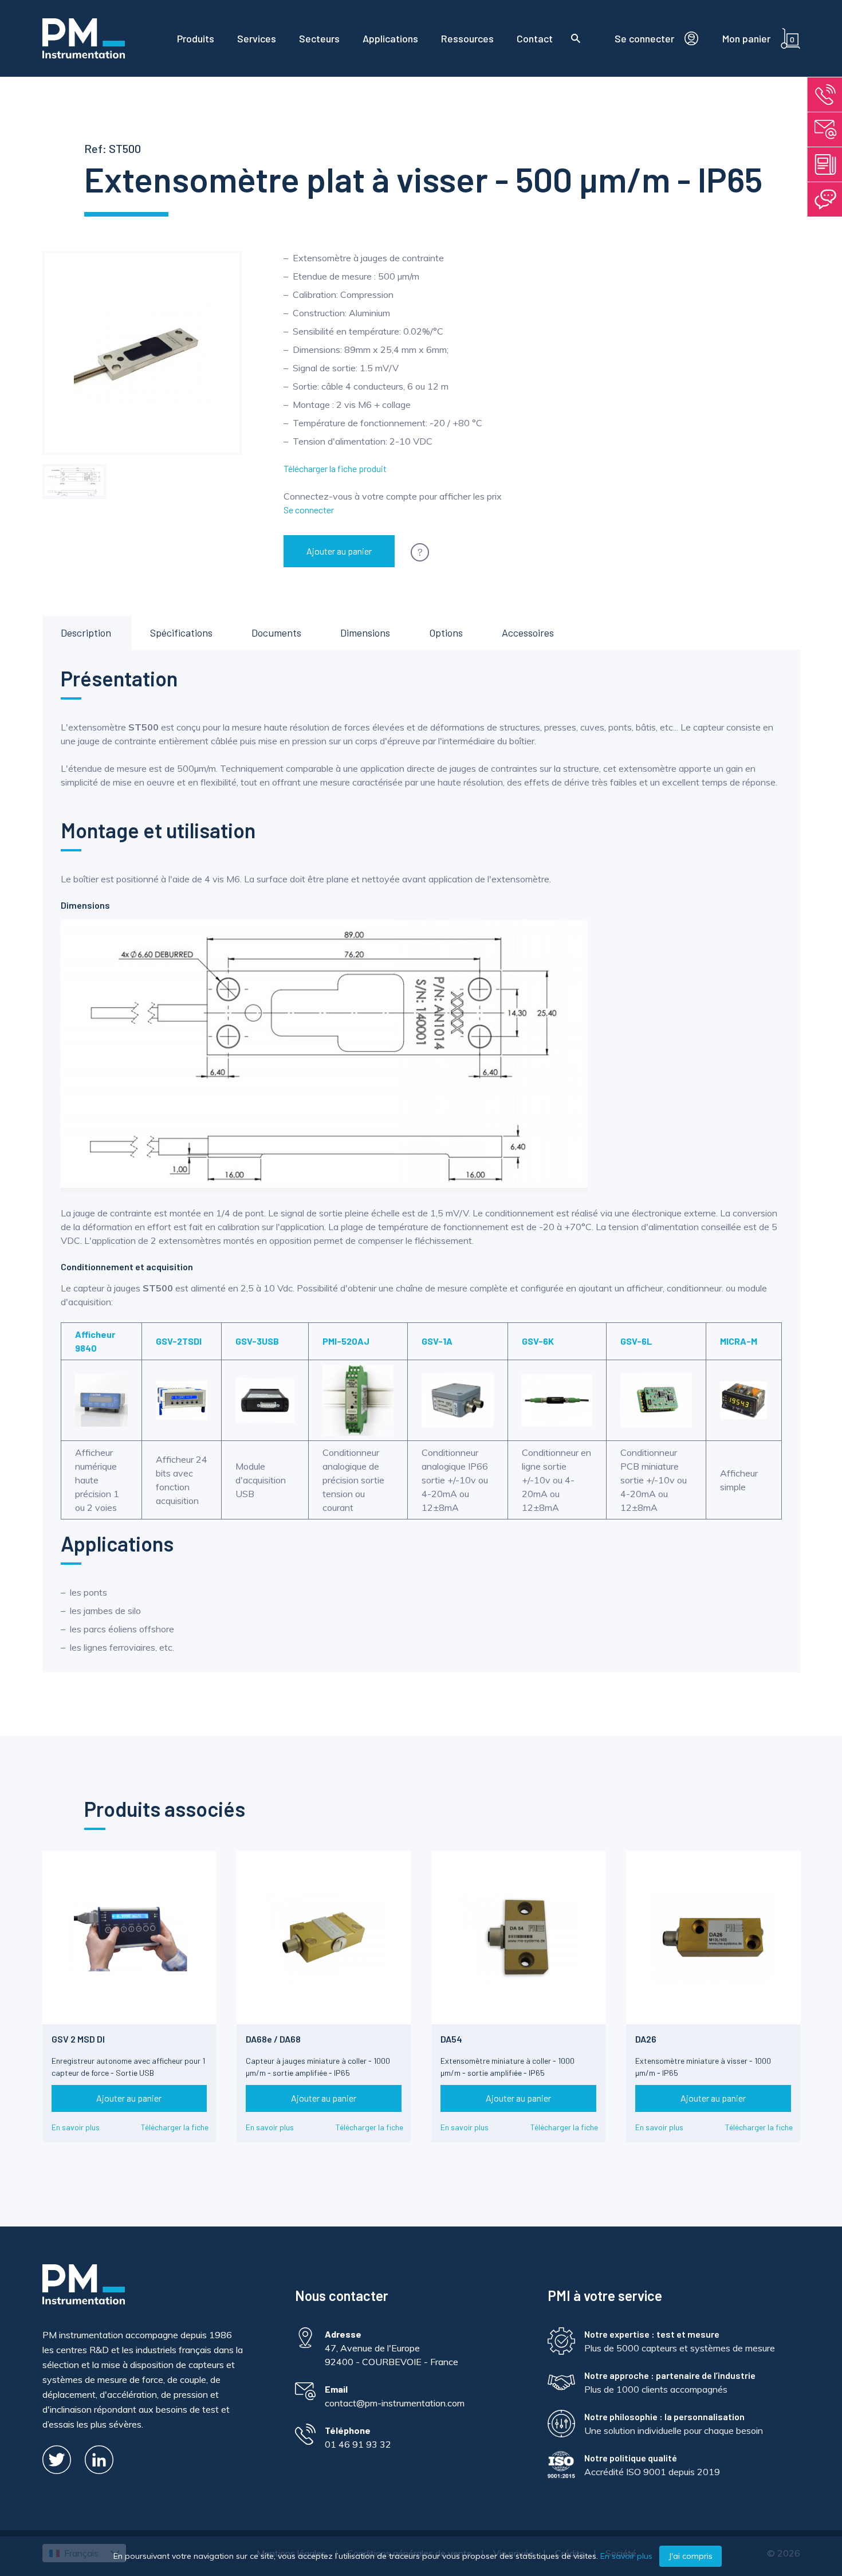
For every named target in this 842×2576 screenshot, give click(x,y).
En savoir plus (76, 2127)
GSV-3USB (257, 1341)
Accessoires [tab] (528, 633)
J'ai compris (690, 2556)
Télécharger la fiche (175, 2127)
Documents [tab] (276, 633)
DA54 (451, 2039)
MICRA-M (739, 1341)
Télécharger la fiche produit (335, 468)
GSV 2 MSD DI (78, 2039)
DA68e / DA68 (273, 2039)
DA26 (646, 2039)
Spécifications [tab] (181, 633)
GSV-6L (636, 1341)
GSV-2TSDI (179, 1341)
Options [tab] (446, 633)
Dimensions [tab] (365, 633)
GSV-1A (437, 1341)
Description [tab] (86, 633)
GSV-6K (538, 1341)
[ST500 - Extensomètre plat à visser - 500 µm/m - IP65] (74, 482)
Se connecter (309, 510)
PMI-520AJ (346, 1341)
